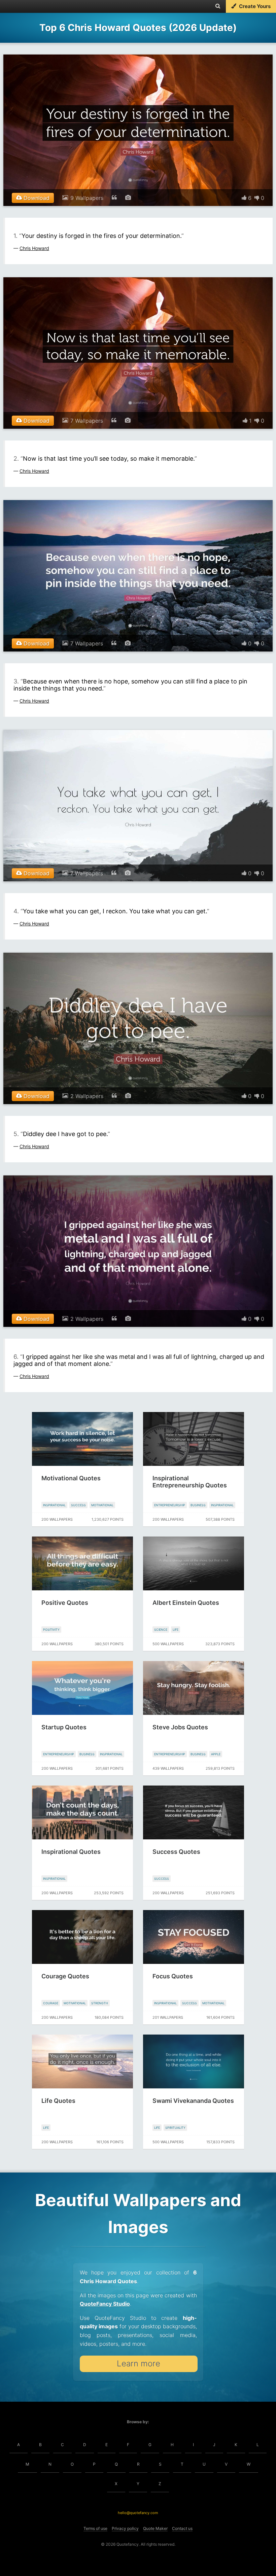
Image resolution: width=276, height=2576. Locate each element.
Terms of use (95, 2528)
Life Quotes (58, 2101)
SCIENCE (161, 1630)
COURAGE (51, 2003)
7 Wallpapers (87, 421)
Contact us (182, 2528)
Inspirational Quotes (71, 1852)
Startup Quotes (64, 1727)
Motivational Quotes (71, 1478)
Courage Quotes (65, 1976)
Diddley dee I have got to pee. (65, 1134)
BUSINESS (198, 1505)
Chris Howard (34, 248)
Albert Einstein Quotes (186, 1603)
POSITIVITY (51, 1630)
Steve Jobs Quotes (180, 1727)
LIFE (176, 1630)
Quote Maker (155, 2528)
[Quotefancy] (26, 6)
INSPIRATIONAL (54, 1505)
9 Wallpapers (87, 198)
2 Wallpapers (87, 1096)
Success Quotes (176, 1852)
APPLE (216, 1754)
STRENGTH (100, 2003)
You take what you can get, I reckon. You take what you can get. (115, 911)
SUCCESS (78, 1505)
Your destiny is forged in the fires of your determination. (101, 236)
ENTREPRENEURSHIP (170, 1505)
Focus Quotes (173, 1976)
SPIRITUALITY (175, 2128)
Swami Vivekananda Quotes (193, 2101)
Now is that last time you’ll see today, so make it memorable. (109, 458)
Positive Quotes (65, 1603)
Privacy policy (125, 2528)
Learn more (139, 2363)
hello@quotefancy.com (138, 2513)
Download (36, 198)
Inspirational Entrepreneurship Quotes (190, 1482)
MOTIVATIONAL (102, 1505)
